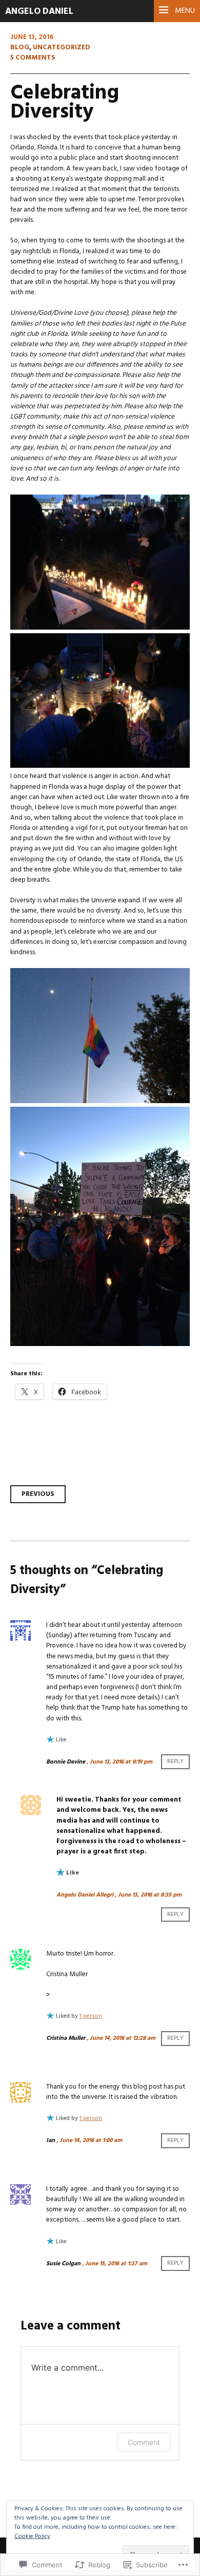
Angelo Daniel (39, 12)
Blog (20, 48)
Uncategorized (62, 48)
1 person (91, 2016)
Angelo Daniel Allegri (85, 1895)
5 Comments (33, 58)
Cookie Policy (32, 2536)
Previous (38, 1494)
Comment (144, 2442)
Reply (175, 1762)
